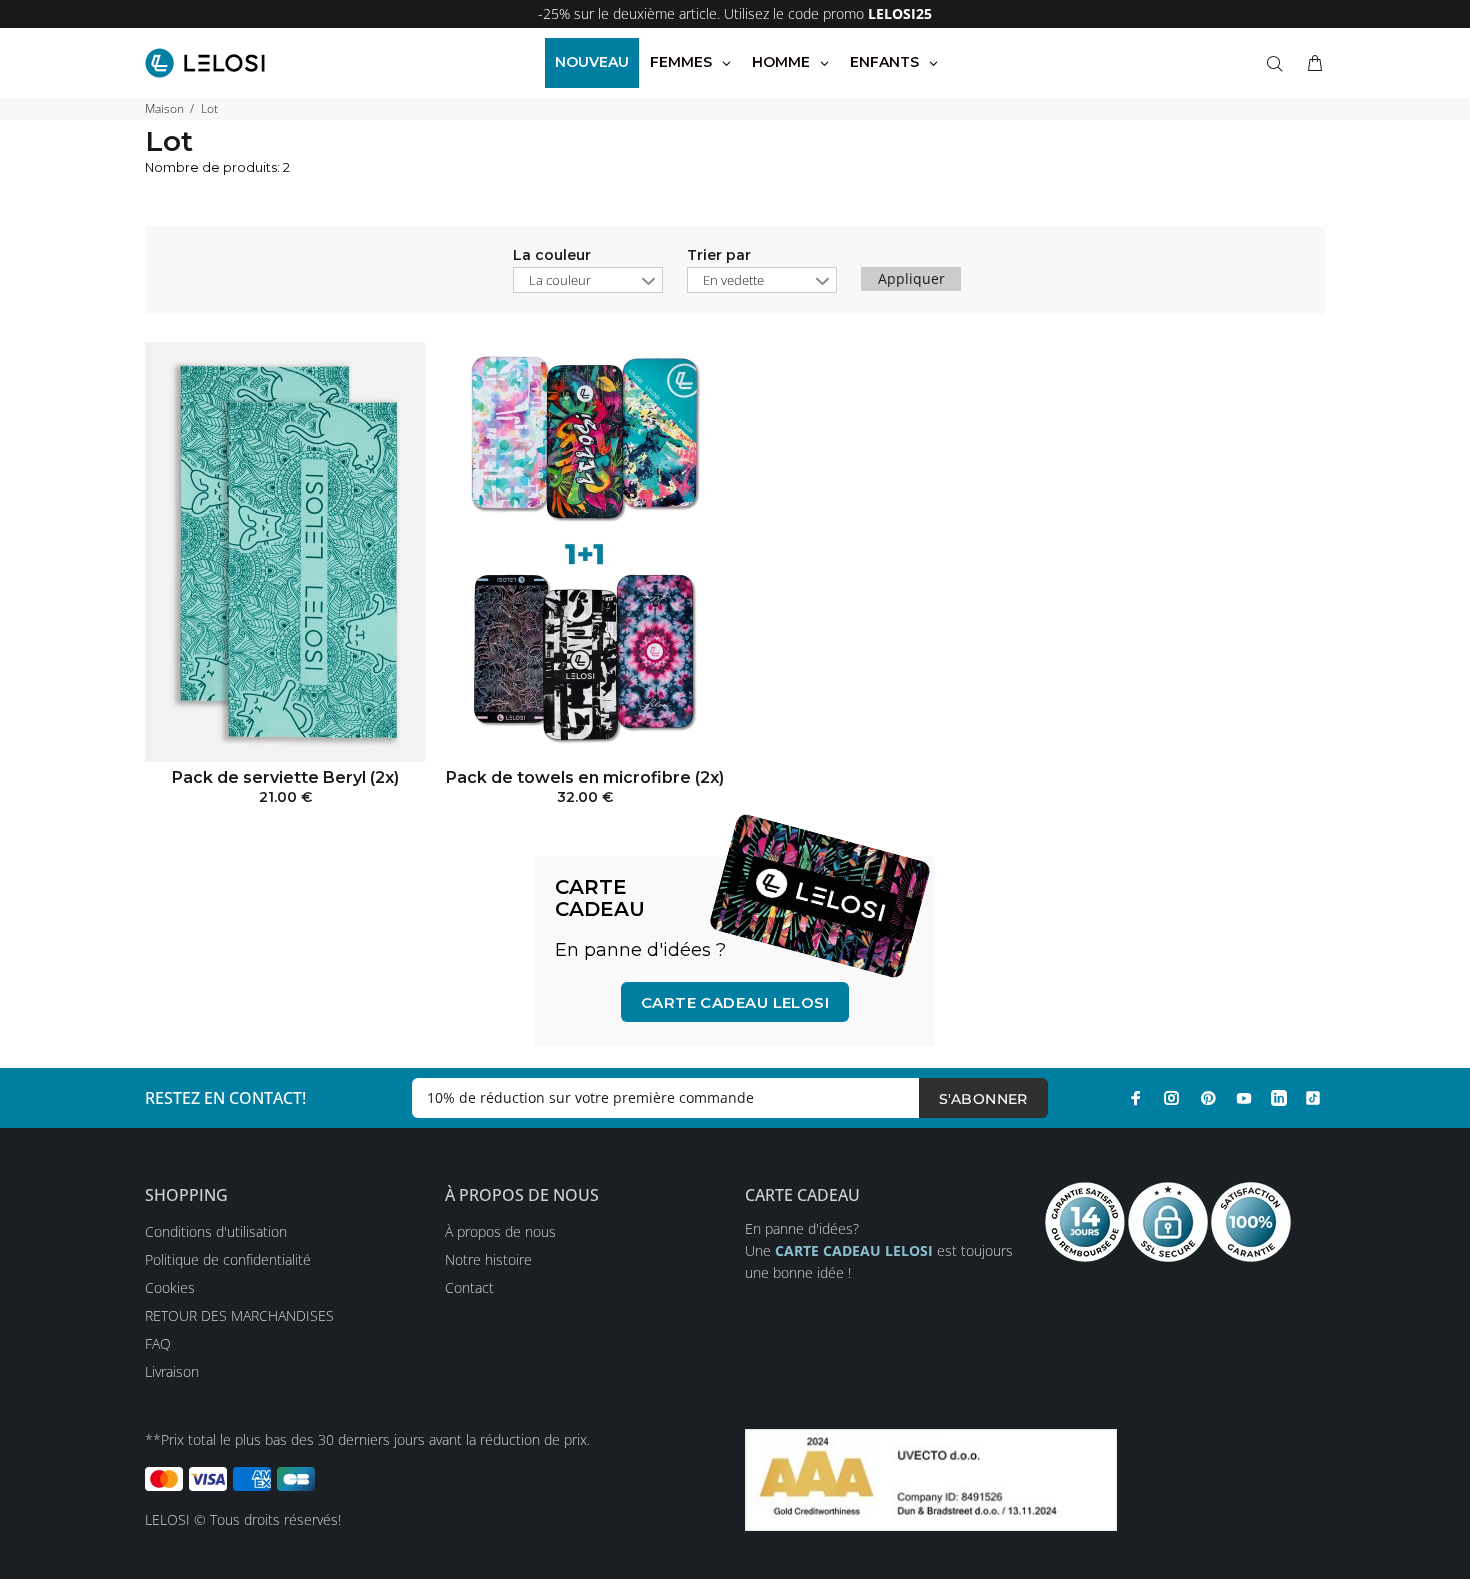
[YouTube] (1244, 1098)
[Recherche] (1279, 64)
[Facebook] (1136, 1098)
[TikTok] (1313, 1098)
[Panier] (1311, 64)
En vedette (733, 280)
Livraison (172, 1371)
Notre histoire (488, 1259)
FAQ (158, 1343)
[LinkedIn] (1279, 1098)
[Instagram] (1172, 1098)
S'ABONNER (983, 1099)
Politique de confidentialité (228, 1259)
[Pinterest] (1208, 1098)
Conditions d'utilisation (216, 1231)
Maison (164, 108)
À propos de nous (500, 1231)
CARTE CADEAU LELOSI (735, 1002)
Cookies (170, 1287)
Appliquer (911, 278)
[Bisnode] (931, 1478)
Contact (469, 1287)
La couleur (552, 256)
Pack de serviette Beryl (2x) (285, 777)
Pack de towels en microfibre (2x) (585, 777)
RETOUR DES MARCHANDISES (239, 1315)
